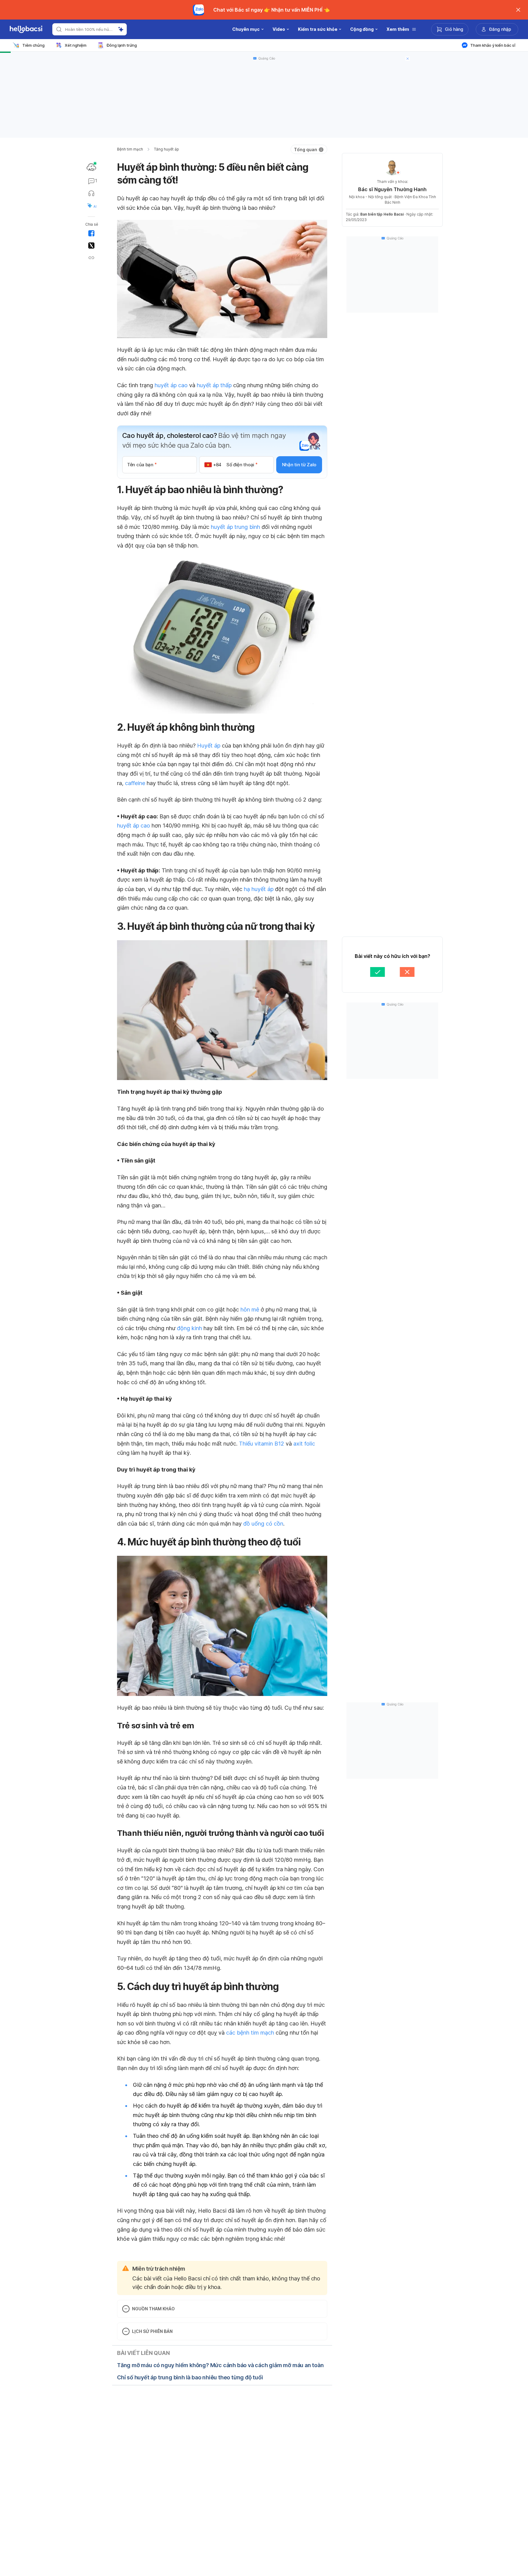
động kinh (189, 1328)
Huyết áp (209, 746)
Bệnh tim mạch (130, 149)
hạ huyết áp (259, 889)
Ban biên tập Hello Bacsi (382, 214)
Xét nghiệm (76, 45)
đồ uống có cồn (263, 1524)
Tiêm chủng (33, 45)
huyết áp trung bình (235, 527)
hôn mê (250, 1310)
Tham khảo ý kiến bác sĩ (493, 45)
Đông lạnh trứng (122, 45)
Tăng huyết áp (167, 149)
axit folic (304, 1444)
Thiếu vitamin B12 (262, 1444)
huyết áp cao (171, 385)
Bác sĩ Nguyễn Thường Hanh (392, 189)
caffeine (135, 783)
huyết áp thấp (214, 385)
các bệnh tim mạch (250, 2033)
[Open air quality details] (91, 167)
